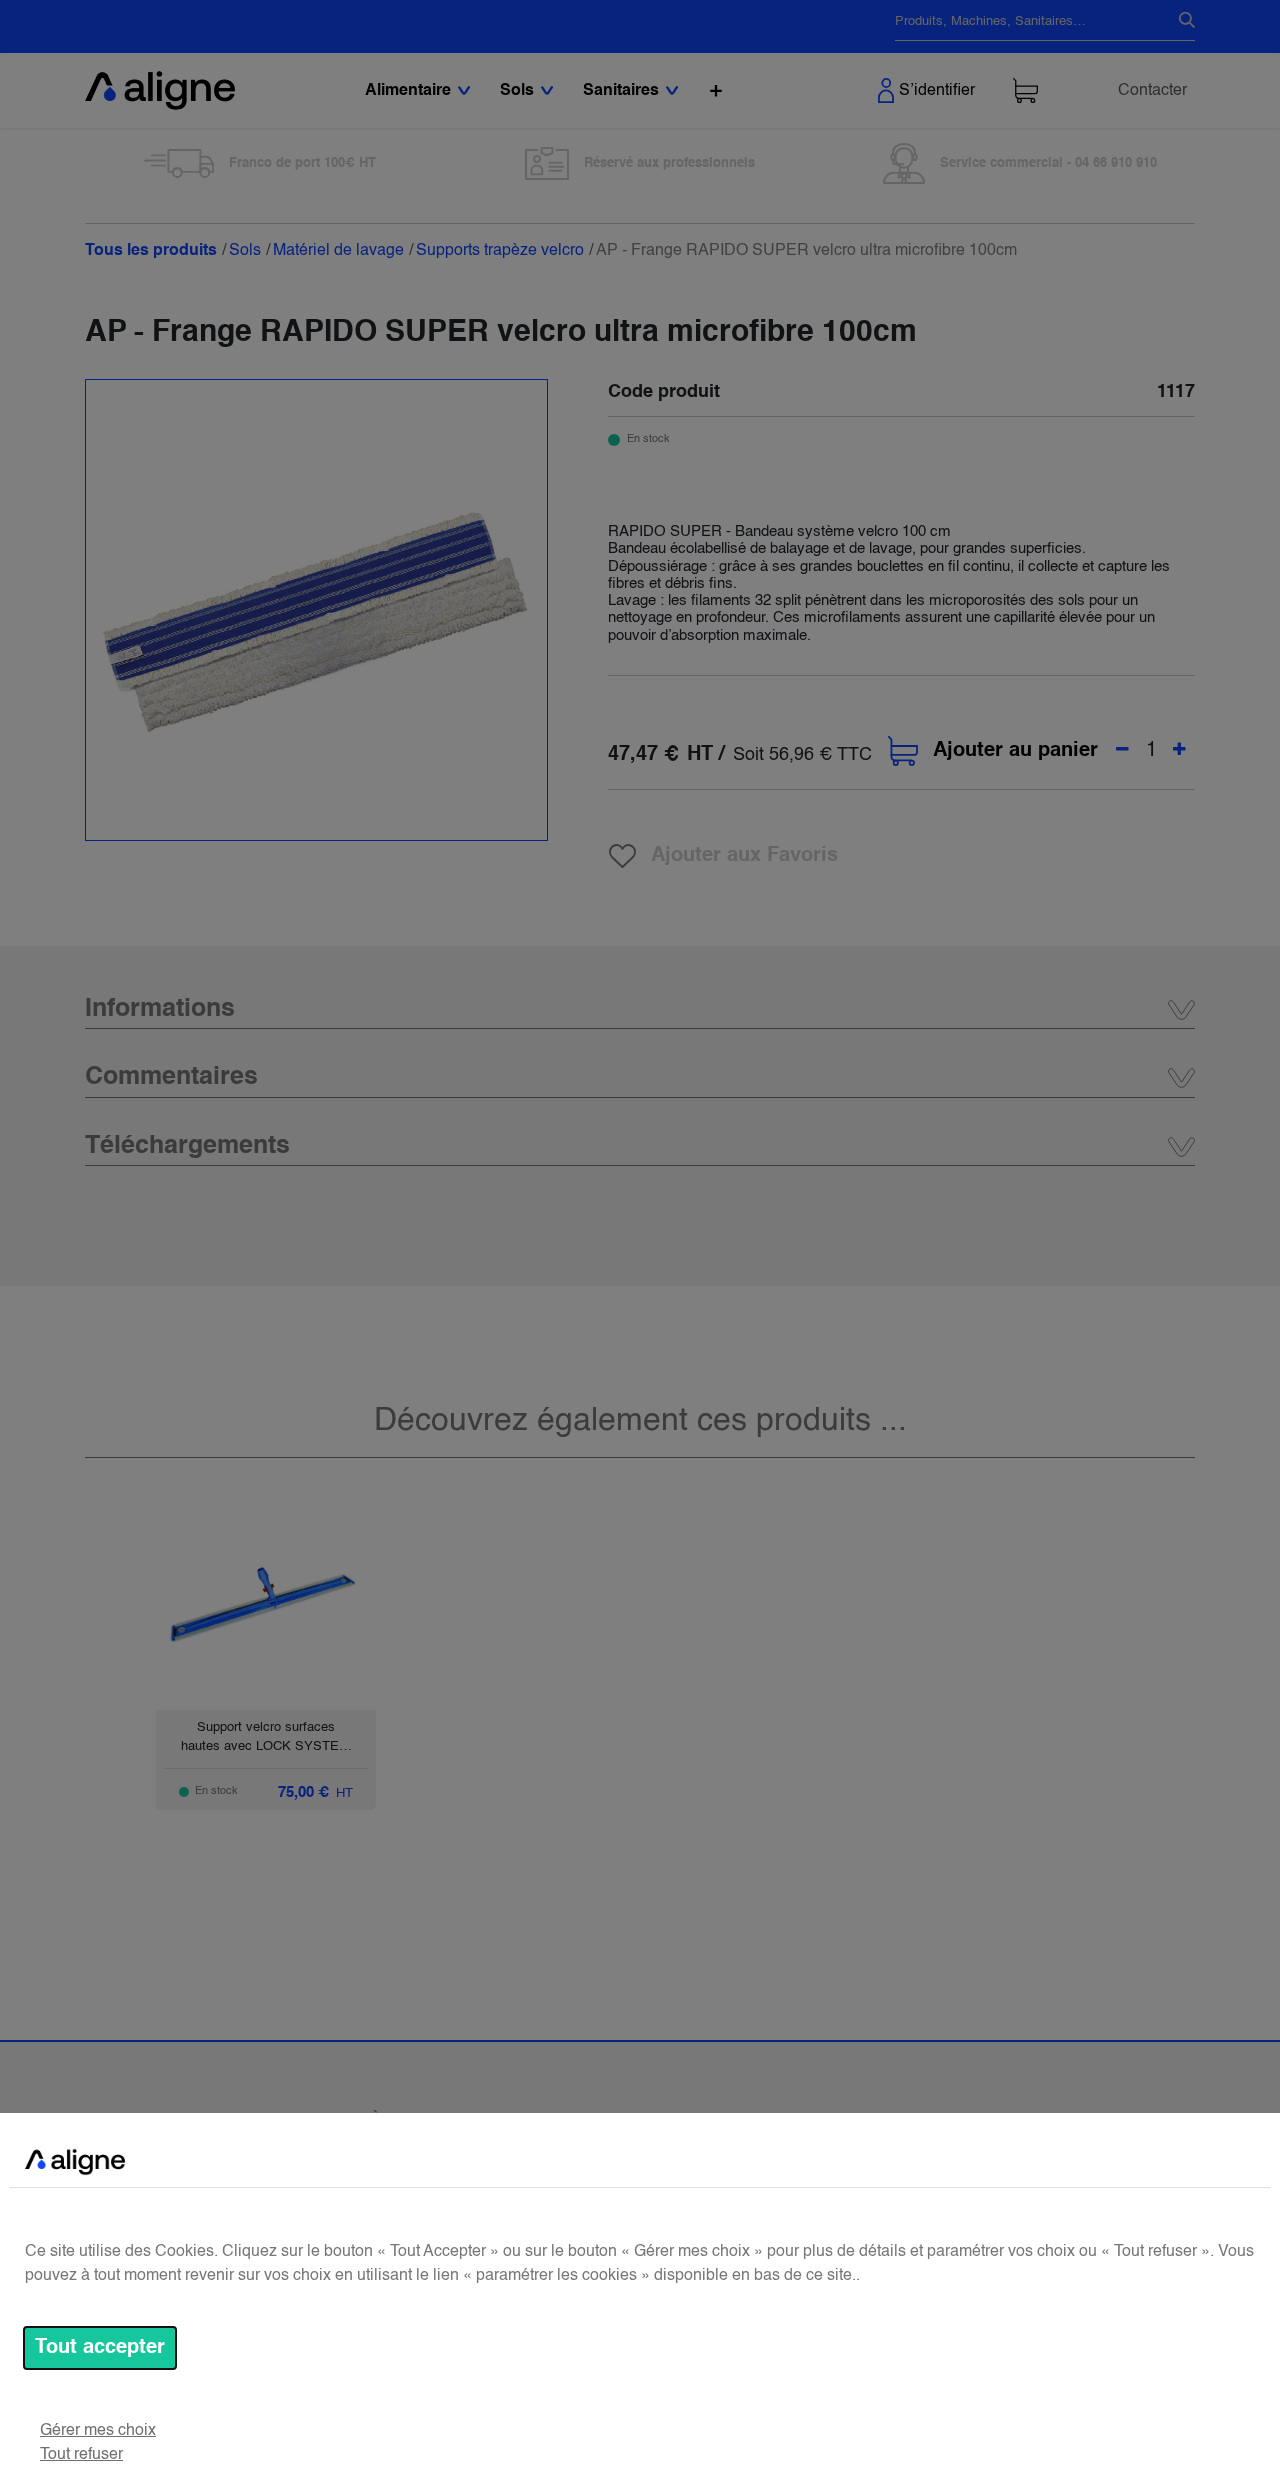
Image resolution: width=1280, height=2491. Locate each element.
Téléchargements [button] (187, 1146)
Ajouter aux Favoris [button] (744, 856)
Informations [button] (160, 1009)
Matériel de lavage (338, 251)
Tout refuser (81, 2455)
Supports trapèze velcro (500, 251)
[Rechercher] (1179, 22)
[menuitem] (716, 90)
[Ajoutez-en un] (1179, 751)
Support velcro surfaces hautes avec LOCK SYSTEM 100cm (265, 1747)
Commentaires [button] (171, 1077)
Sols (245, 251)
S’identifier (937, 91)
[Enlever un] (1122, 751)
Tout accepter (100, 2348)
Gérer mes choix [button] (98, 2431)
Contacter (1152, 91)
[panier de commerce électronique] (1025, 90)
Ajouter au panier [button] (1015, 751)
